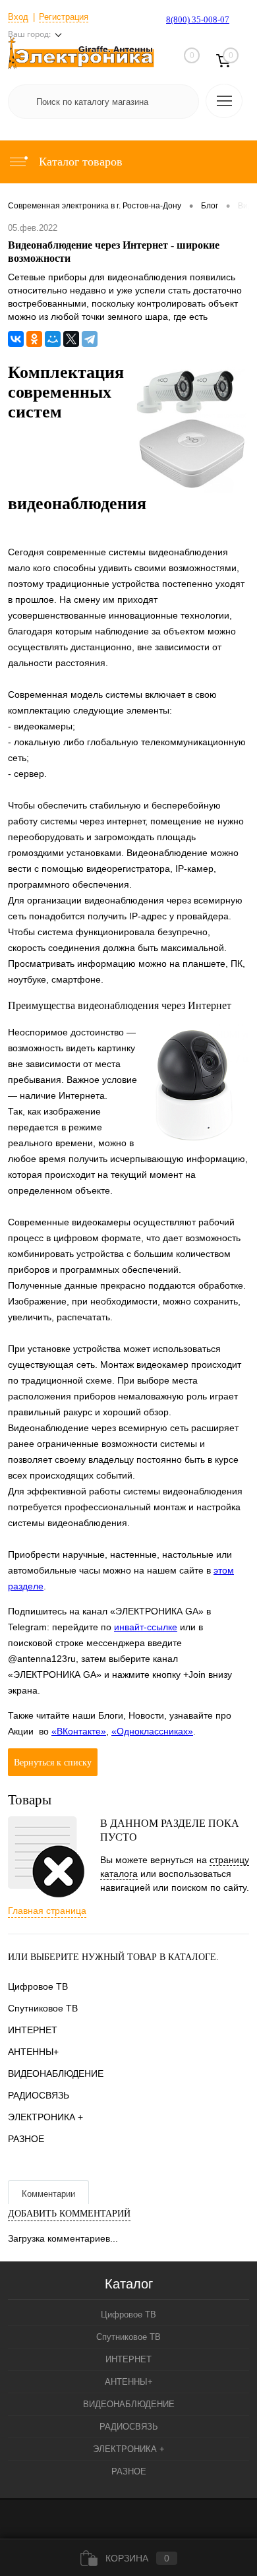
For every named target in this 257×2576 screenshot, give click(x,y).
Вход (18, 17)
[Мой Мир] (53, 339)
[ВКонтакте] (16, 339)
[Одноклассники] (34, 339)
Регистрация (64, 17)
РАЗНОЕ (26, 2139)
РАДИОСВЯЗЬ (39, 2095)
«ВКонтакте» (79, 1731)
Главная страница (47, 1911)
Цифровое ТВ (38, 1986)
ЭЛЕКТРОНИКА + (45, 2117)
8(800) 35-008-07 (198, 19)
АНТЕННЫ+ (33, 2052)
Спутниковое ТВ (43, 2008)
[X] (71, 339)
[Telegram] (90, 339)
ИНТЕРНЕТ (33, 2030)
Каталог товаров (79, 162)
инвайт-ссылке (146, 1627)
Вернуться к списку (53, 1763)
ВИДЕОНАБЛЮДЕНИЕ (56, 2073)
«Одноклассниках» (152, 1731)
